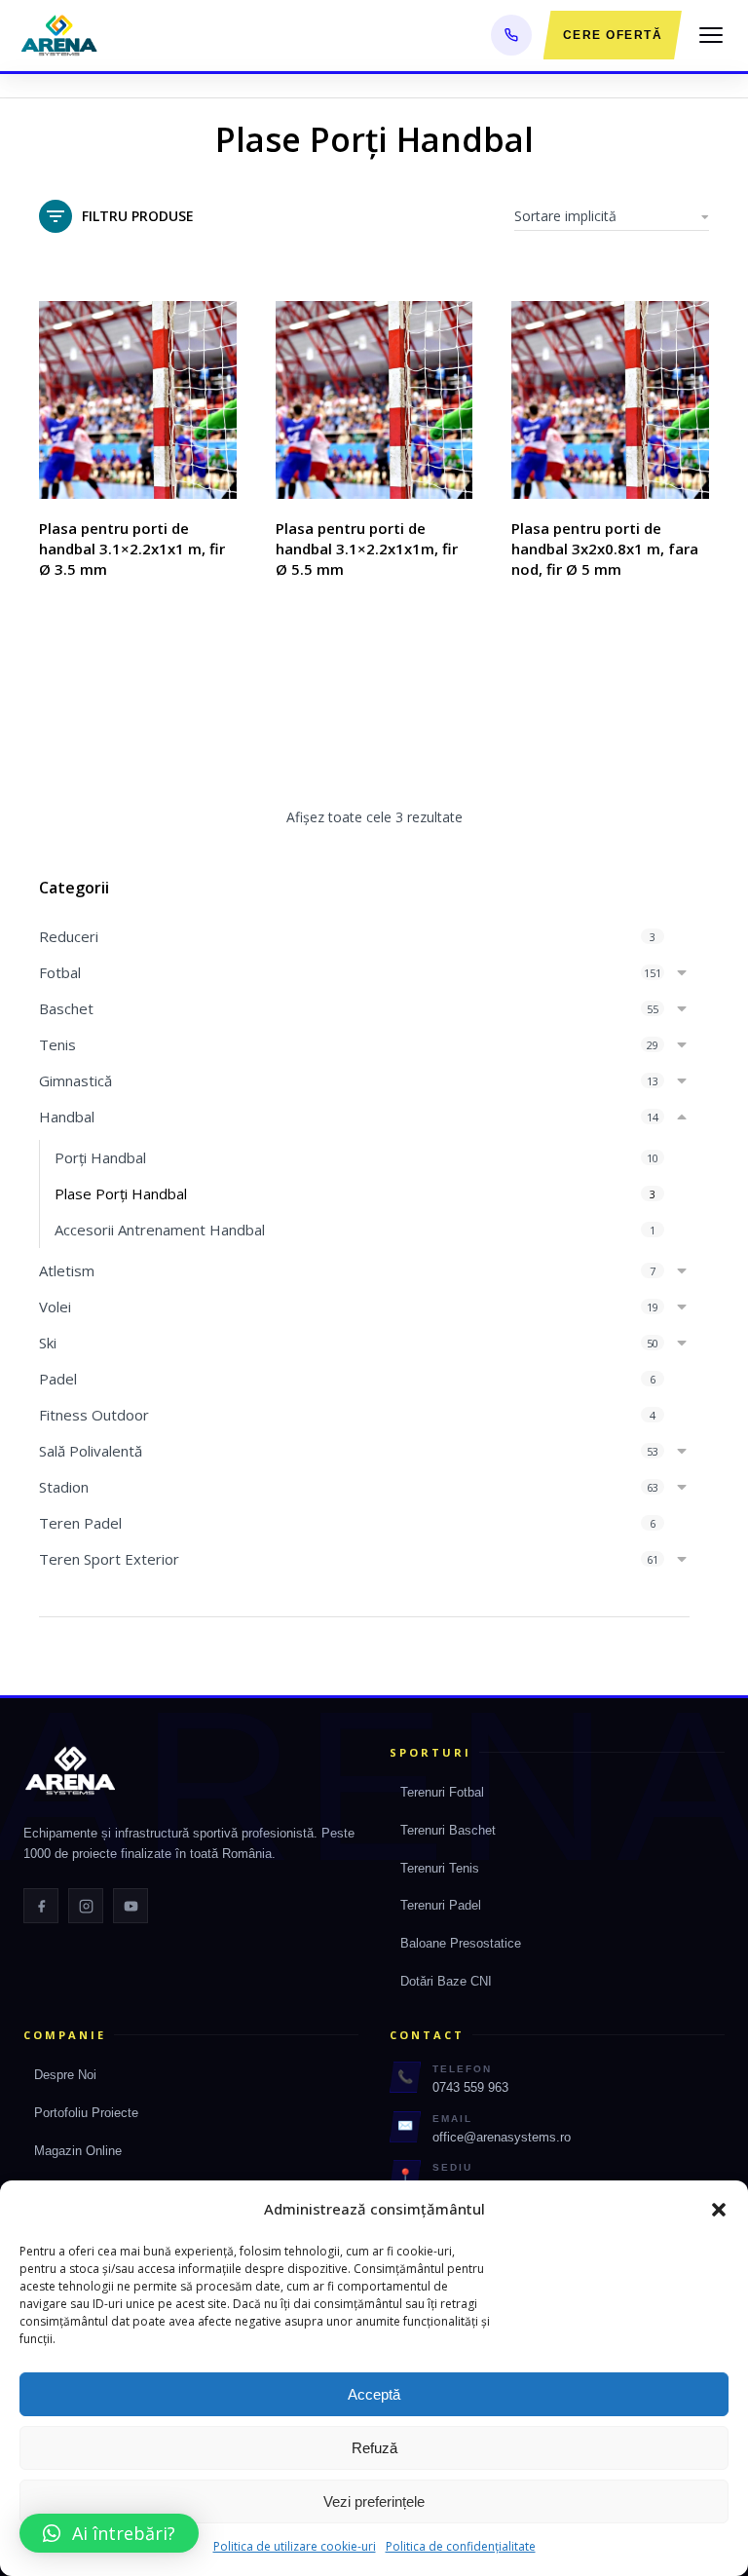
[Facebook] (41, 1906)
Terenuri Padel (441, 1905)
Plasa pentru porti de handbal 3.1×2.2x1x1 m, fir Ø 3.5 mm (132, 549)
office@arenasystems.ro (502, 2137)
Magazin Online (78, 2151)
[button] (719, 2210)
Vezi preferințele (374, 2501)
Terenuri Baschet (448, 1830)
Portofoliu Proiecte (86, 2113)
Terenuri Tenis (440, 1868)
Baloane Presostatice (461, 1943)
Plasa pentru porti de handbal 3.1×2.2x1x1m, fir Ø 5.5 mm (367, 549)
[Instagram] (86, 1906)
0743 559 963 (470, 2087)
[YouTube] (131, 1906)
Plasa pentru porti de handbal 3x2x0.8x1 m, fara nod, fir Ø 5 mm (605, 549)
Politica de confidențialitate (461, 2546)
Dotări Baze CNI (446, 1981)
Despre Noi (65, 2075)
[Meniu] (711, 35)
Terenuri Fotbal (442, 1792)
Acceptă (374, 2394)
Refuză (374, 2448)
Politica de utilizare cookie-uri (295, 2546)
